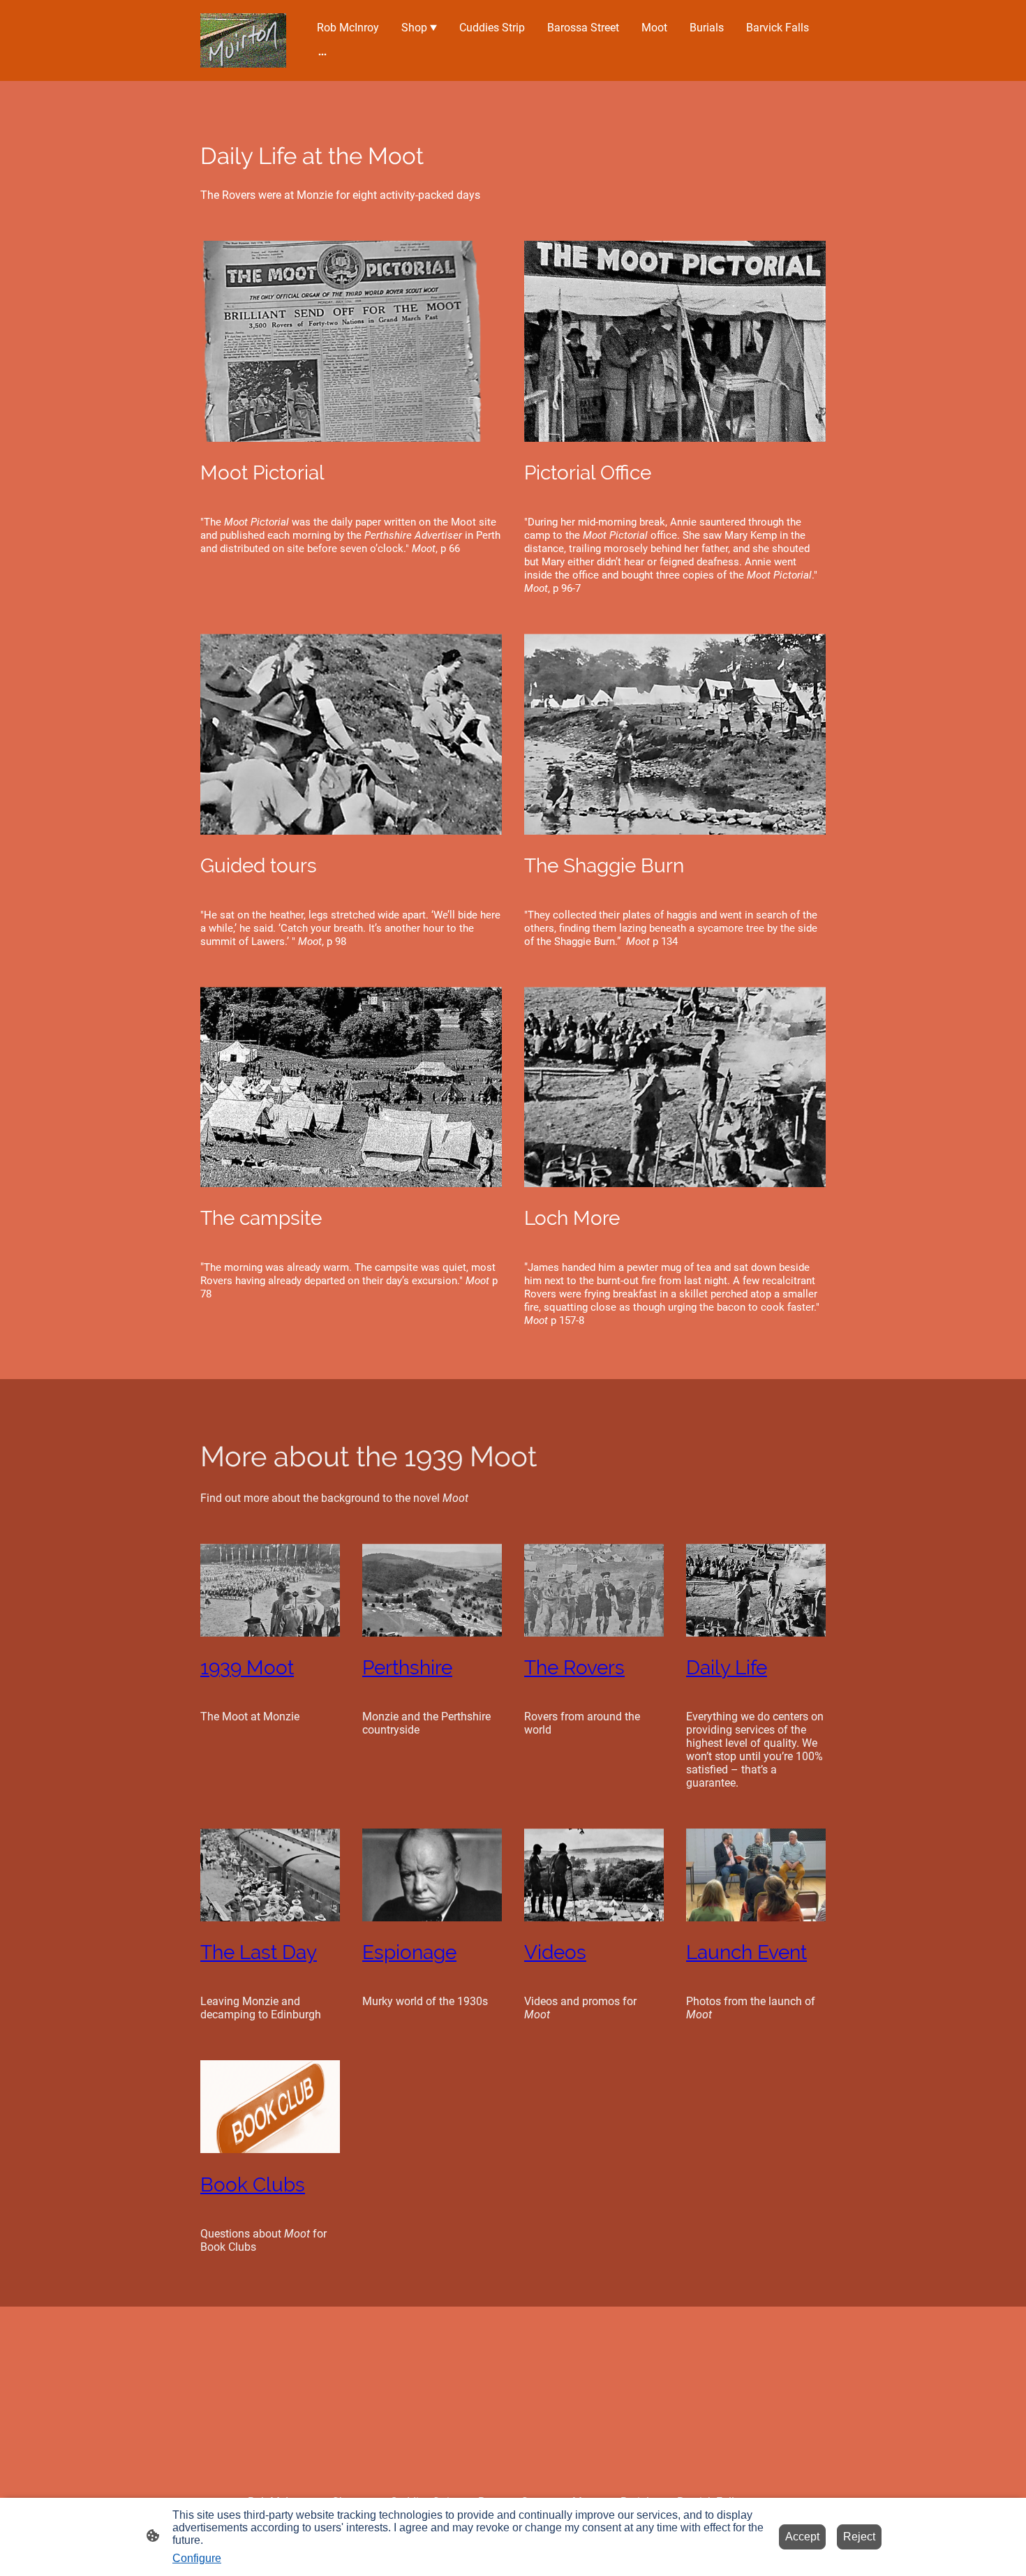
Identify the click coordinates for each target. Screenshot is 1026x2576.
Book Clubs (253, 2185)
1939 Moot (247, 1668)
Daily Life (727, 1668)
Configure (197, 2558)
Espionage (409, 1952)
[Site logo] (243, 40)
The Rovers (574, 1668)
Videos (555, 1952)
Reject (859, 2537)
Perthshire (407, 1668)
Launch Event (746, 1952)
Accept (802, 2537)
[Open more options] (322, 54)
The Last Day (259, 1952)
